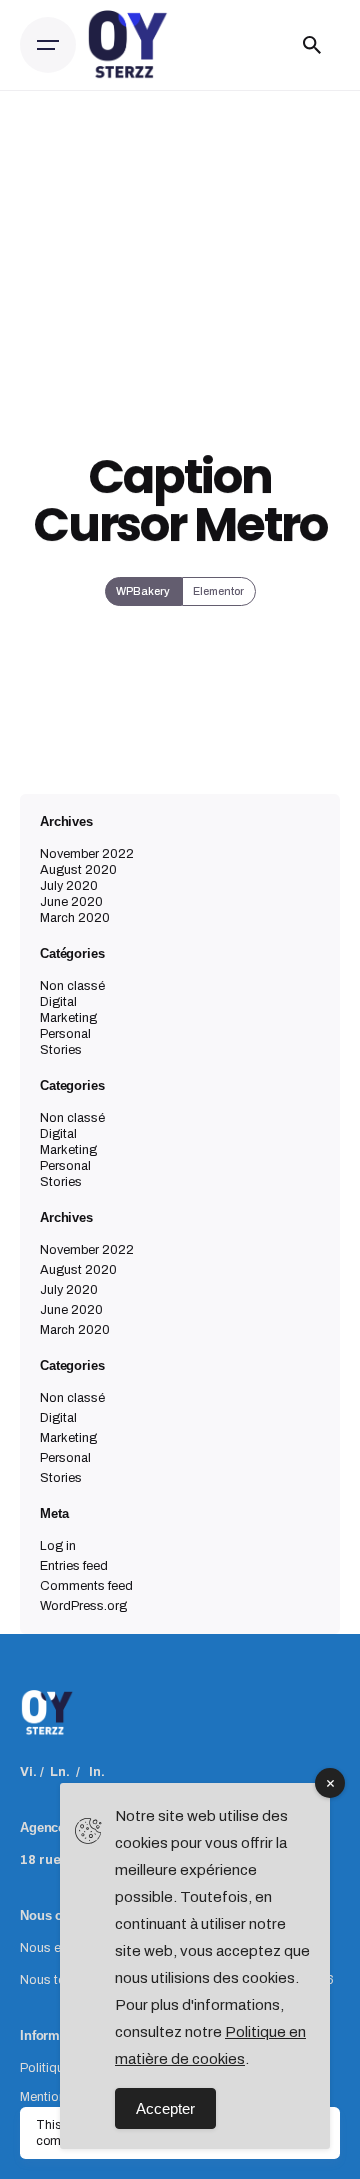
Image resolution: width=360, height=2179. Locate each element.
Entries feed (74, 1566)
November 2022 (87, 854)
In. (97, 1772)
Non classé (72, 986)
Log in (58, 1546)
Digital (58, 1002)
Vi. (28, 1772)
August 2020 (78, 870)
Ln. (60, 1772)
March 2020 (75, 918)
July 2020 (69, 886)
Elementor (218, 591)
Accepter (165, 2108)
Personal (65, 1034)
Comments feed (86, 1586)
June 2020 (71, 902)
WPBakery (143, 591)
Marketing (68, 1018)
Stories (61, 1050)
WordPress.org (83, 1606)
